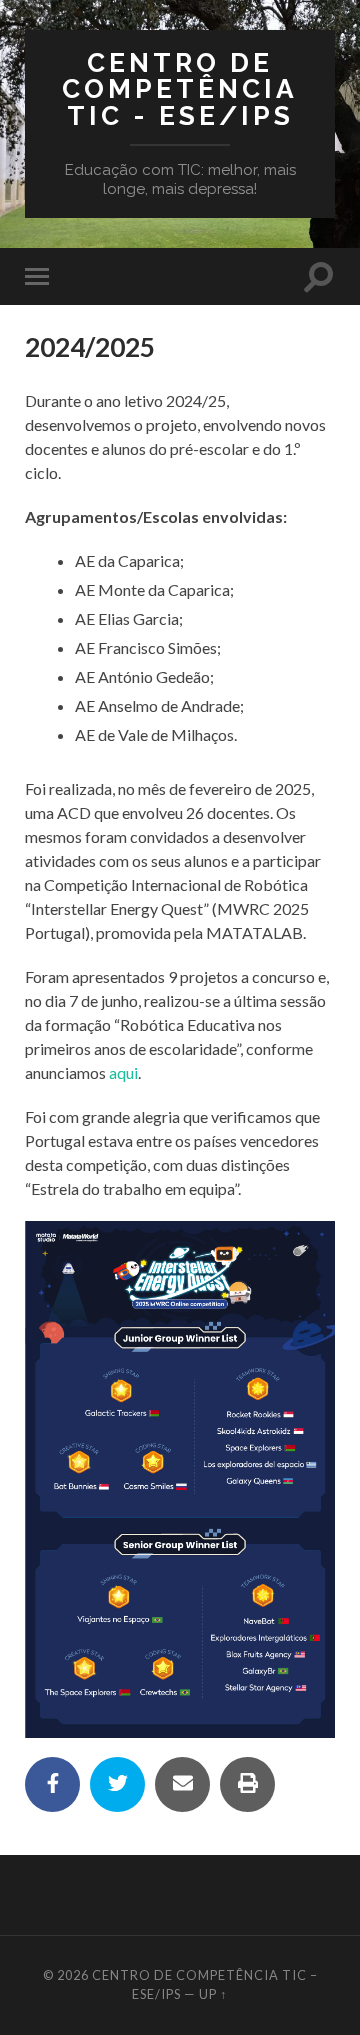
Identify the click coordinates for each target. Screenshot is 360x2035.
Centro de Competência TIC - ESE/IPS (180, 89)
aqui (123, 1072)
